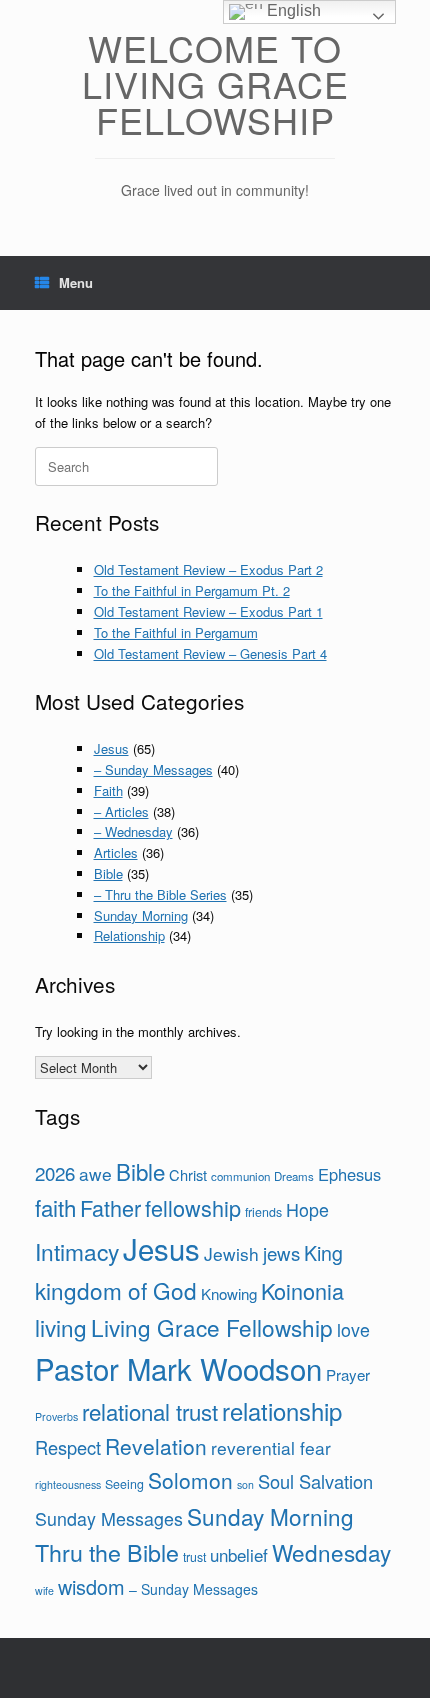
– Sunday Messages (153, 769)
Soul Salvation (315, 1481)
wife (44, 1590)
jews (281, 1252)
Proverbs (56, 1416)
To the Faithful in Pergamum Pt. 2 (192, 590)
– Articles (121, 811)
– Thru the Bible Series (160, 894)
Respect (68, 1447)
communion (240, 1176)
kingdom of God (116, 1290)
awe (95, 1173)
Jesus (111, 748)
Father (110, 1207)
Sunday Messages (109, 1518)
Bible (108, 873)
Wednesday (331, 1552)
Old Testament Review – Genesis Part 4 (210, 653)
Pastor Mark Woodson (178, 1368)
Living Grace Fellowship (212, 1327)
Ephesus (349, 1174)
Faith (108, 790)
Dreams (294, 1176)
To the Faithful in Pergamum (176, 632)
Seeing (124, 1484)
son (245, 1484)
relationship (282, 1411)
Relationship (129, 935)
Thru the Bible (107, 1552)
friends (263, 1212)
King (323, 1252)
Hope (307, 1209)
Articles (116, 852)
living (61, 1327)
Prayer (348, 1374)
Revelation (156, 1446)
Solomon (190, 1480)
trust (194, 1557)
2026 (55, 1172)
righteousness (68, 1484)
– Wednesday (133, 831)
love (353, 1329)
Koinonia (302, 1290)
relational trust (150, 1411)
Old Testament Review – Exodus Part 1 (208, 611)
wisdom (91, 1586)
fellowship (193, 1207)
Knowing (229, 1293)
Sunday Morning (141, 915)
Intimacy (77, 1251)
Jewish (231, 1253)
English (292, 10)
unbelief (239, 1555)
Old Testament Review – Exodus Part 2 (208, 569)
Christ (188, 1174)
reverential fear (271, 1447)
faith (55, 1207)
